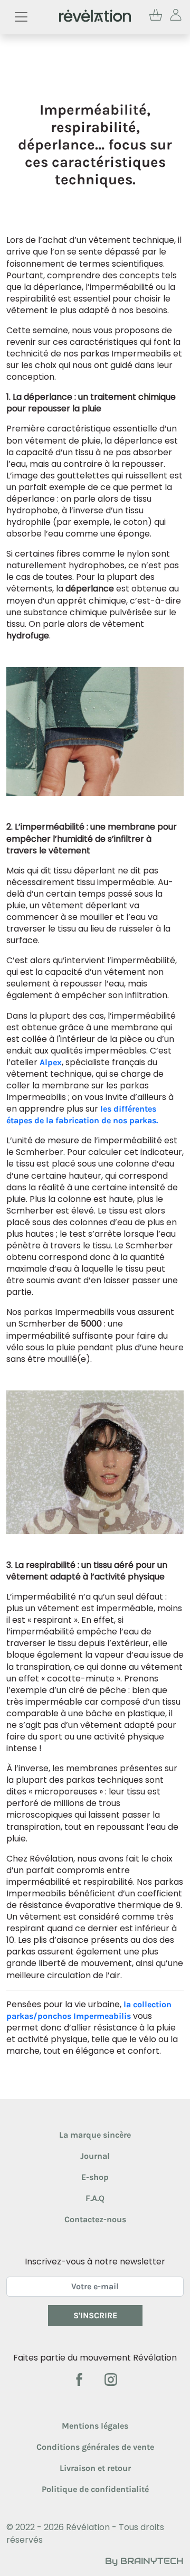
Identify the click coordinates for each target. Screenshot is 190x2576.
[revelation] (95, 17)
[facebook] (80, 2379)
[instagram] (111, 2379)
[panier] (156, 17)
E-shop (95, 2177)
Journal (95, 2156)
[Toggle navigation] (21, 17)
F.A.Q (95, 2198)
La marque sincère (95, 2135)
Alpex (51, 1062)
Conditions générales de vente (95, 2447)
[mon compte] (176, 17)
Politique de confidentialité (95, 2489)
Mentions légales (95, 2426)
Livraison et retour (95, 2468)
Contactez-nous (95, 2219)
